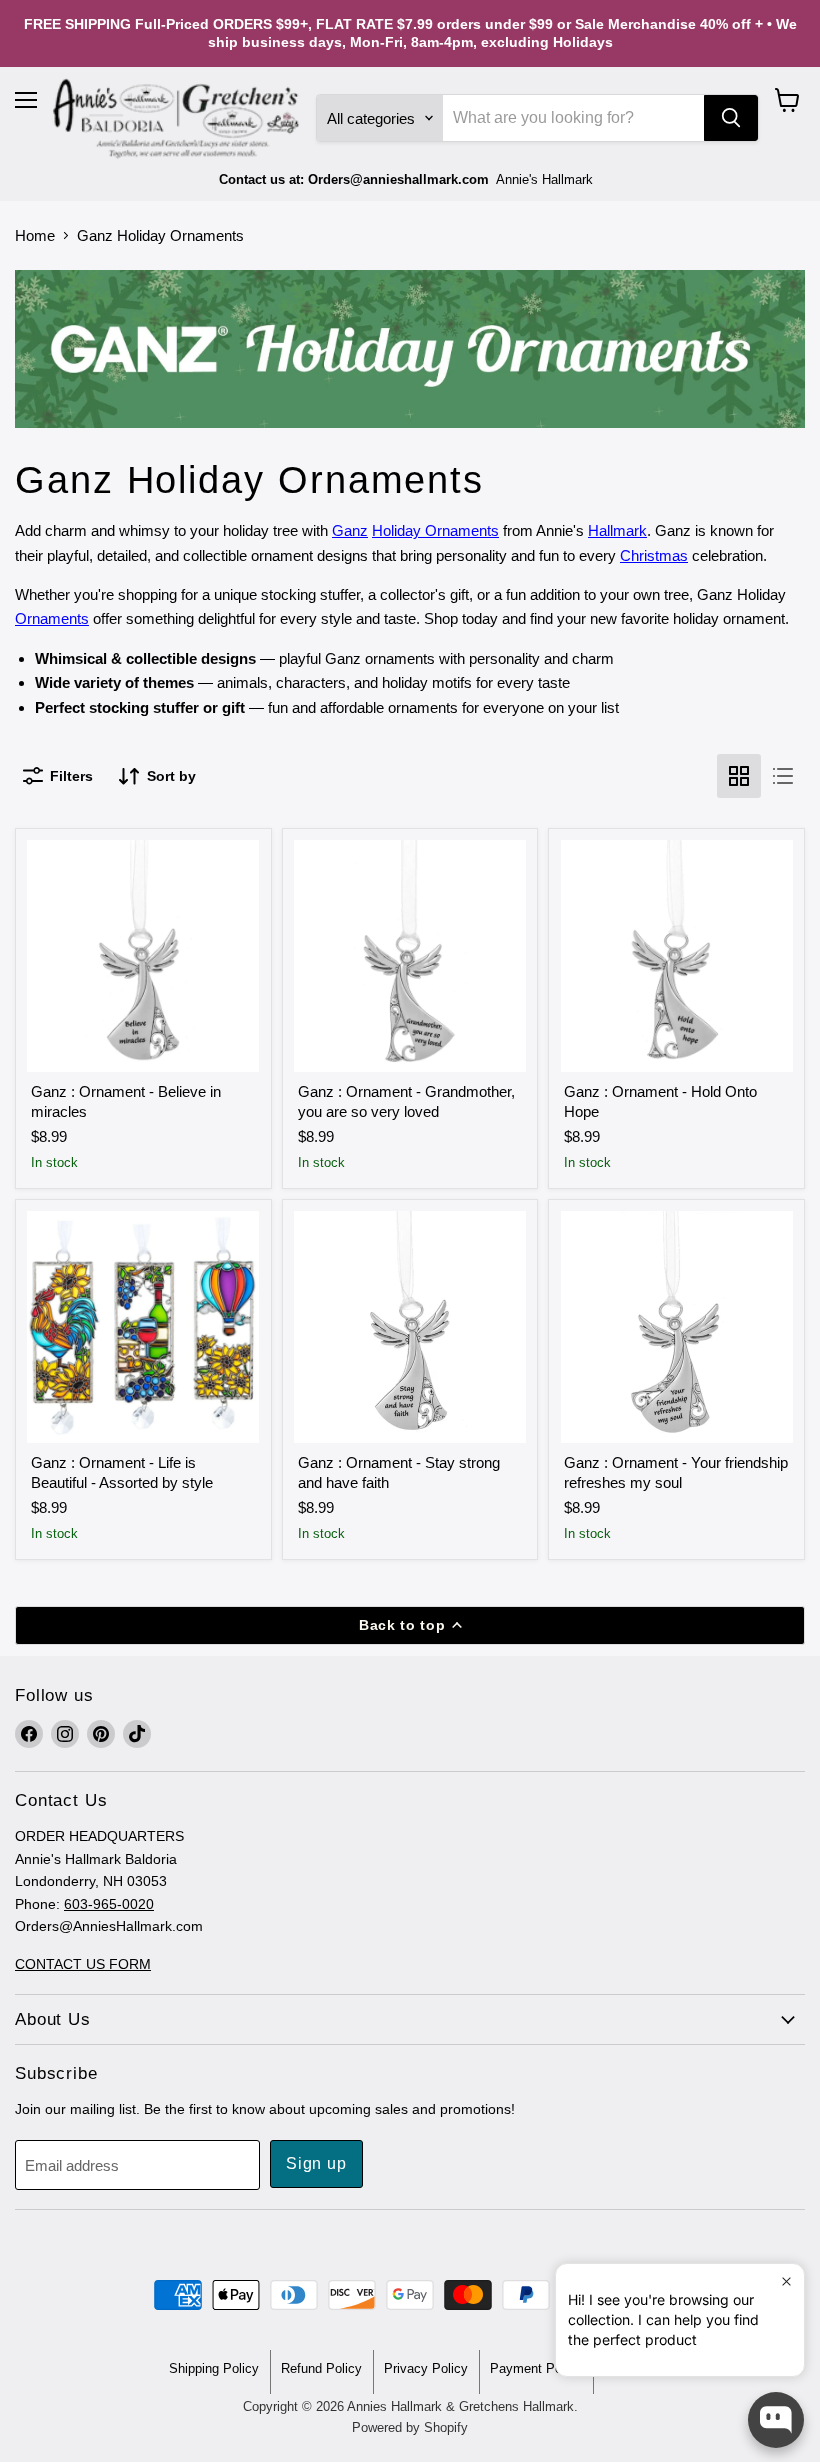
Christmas (654, 555)
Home (35, 235)
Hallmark (617, 530)
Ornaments (52, 618)
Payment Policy (536, 2368)
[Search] (731, 118)
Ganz (350, 530)
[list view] (783, 776)
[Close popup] (786, 2281)
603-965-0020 (109, 1904)
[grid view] (739, 776)
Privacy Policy (426, 2368)
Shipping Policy (214, 2368)
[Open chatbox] (776, 2420)
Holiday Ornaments (435, 530)
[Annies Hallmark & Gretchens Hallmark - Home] (177, 119)
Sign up (316, 2163)
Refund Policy (321, 2368)
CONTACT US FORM (83, 1964)
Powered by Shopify (410, 2427)
